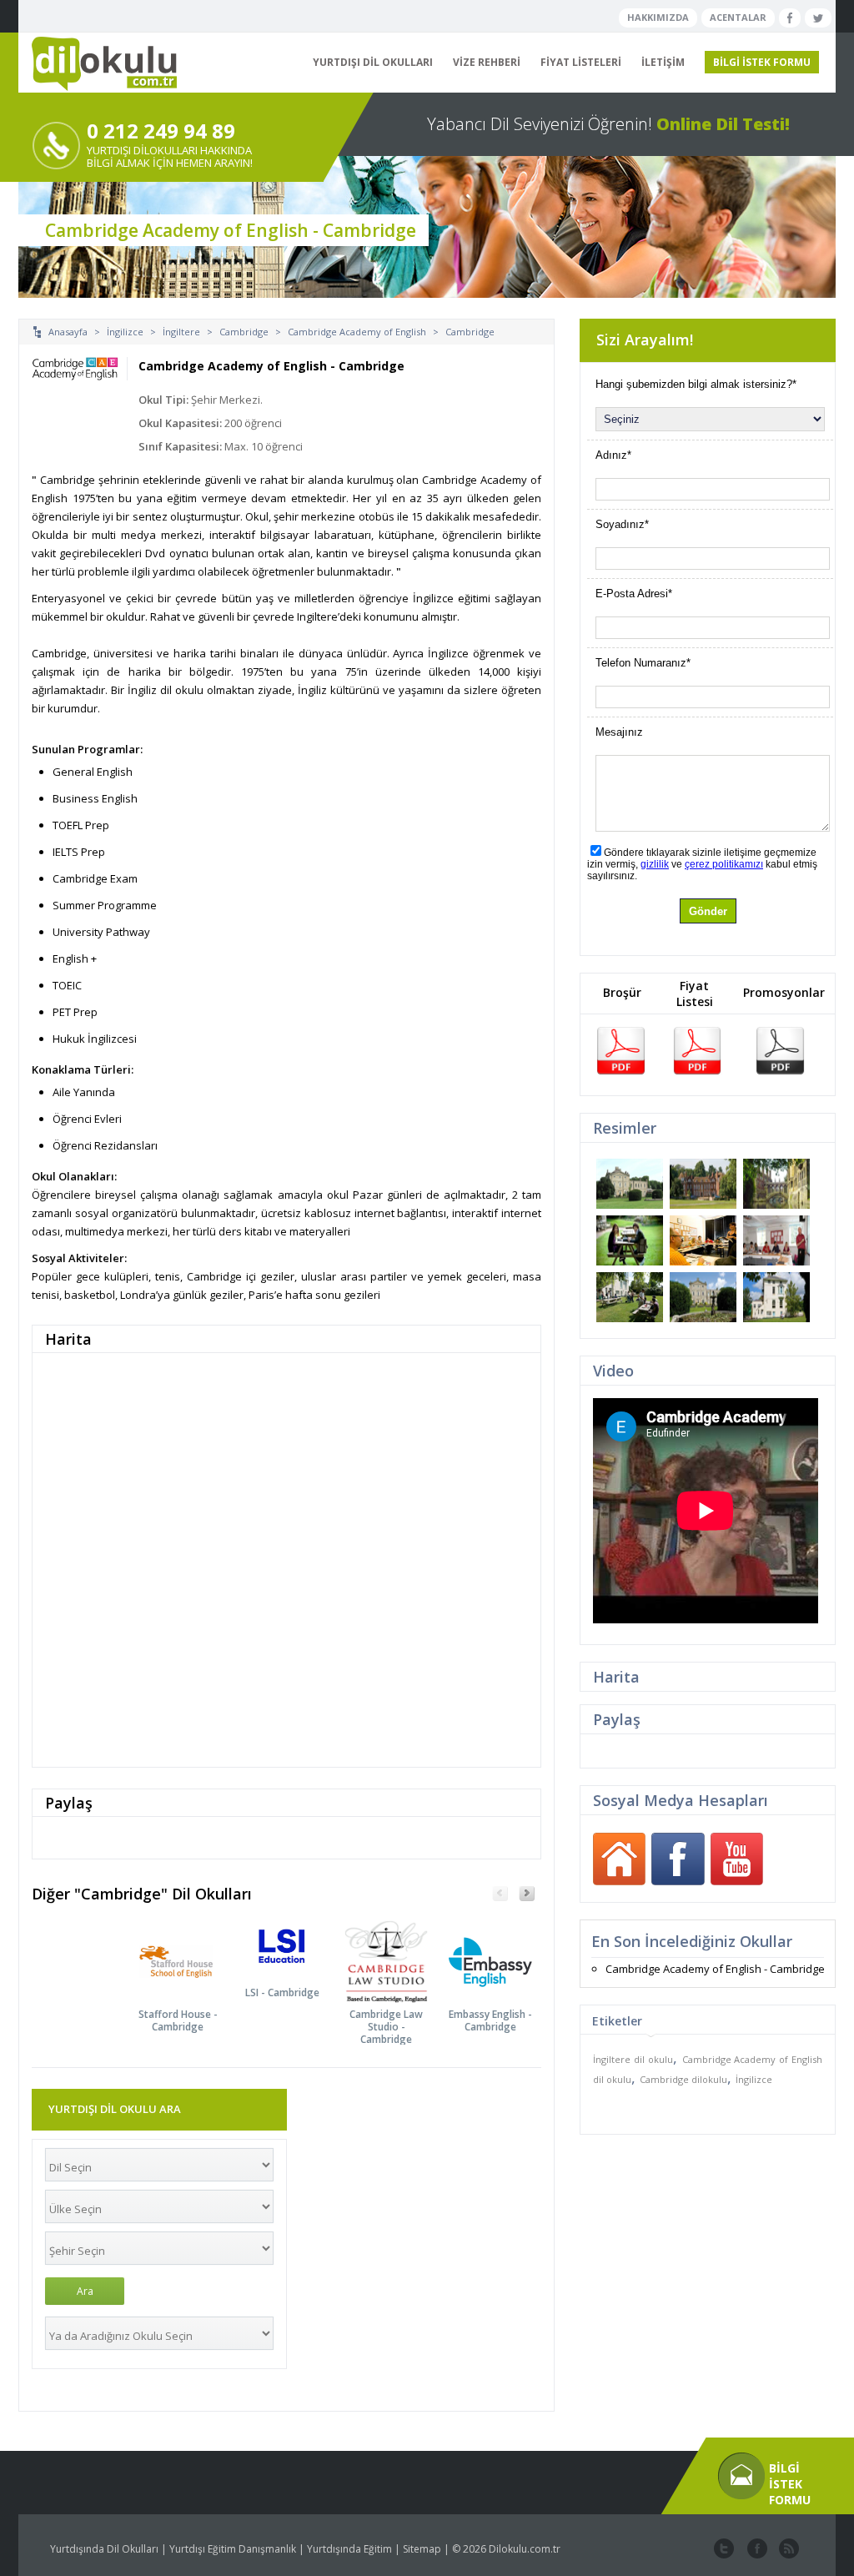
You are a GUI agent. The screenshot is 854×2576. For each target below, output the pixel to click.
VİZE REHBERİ (487, 62)
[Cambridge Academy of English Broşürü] (620, 1049)
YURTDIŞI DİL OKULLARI (373, 62)
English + (75, 958)
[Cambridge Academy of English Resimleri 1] (630, 1184)
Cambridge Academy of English (357, 332)
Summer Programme (105, 905)
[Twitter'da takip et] (818, 18)
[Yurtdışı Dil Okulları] (98, 64)
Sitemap (422, 2549)
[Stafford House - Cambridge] (188, 1947)
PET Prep (75, 1012)
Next (527, 1894)
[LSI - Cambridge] (292, 1947)
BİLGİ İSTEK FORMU (762, 62)
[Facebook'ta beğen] (790, 18)
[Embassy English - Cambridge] (501, 1947)
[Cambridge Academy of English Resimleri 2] (703, 1184)
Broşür (622, 992)
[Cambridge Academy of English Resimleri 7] (630, 1297)
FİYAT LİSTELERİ (581, 62)
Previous (500, 1894)
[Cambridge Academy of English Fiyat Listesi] (697, 1049)
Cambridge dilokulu (683, 2079)
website (787, 2549)
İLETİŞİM (663, 62)
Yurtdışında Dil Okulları (104, 2549)
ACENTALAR (738, 17)
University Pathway (101, 932)
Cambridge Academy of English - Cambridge (715, 1969)
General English (93, 772)
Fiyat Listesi (695, 994)
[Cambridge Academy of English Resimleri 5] (703, 1240)
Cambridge (244, 332)
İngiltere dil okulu (633, 2059)
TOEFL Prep (81, 825)
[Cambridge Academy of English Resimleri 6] (776, 1240)
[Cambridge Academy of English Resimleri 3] (776, 1184)
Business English (95, 798)
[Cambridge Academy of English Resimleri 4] (630, 1240)
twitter (724, 2549)
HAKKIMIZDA (658, 17)
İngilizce (125, 332)
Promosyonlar (784, 992)
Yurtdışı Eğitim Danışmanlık (233, 2549)
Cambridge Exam (95, 878)
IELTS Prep (79, 852)
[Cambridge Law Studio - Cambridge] (397, 1947)
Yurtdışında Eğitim (349, 2549)
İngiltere (181, 332)
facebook (756, 2549)
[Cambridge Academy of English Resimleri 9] (776, 1297)
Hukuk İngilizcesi (95, 1039)
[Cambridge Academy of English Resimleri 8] (703, 1297)
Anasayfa (68, 332)
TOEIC (67, 985)
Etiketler (617, 2021)
